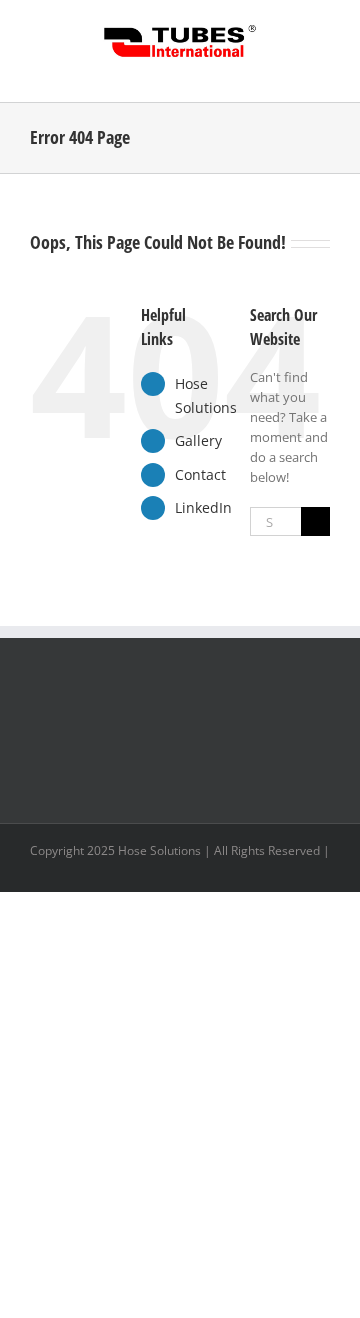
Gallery (198, 440)
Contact (200, 474)
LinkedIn (203, 507)
